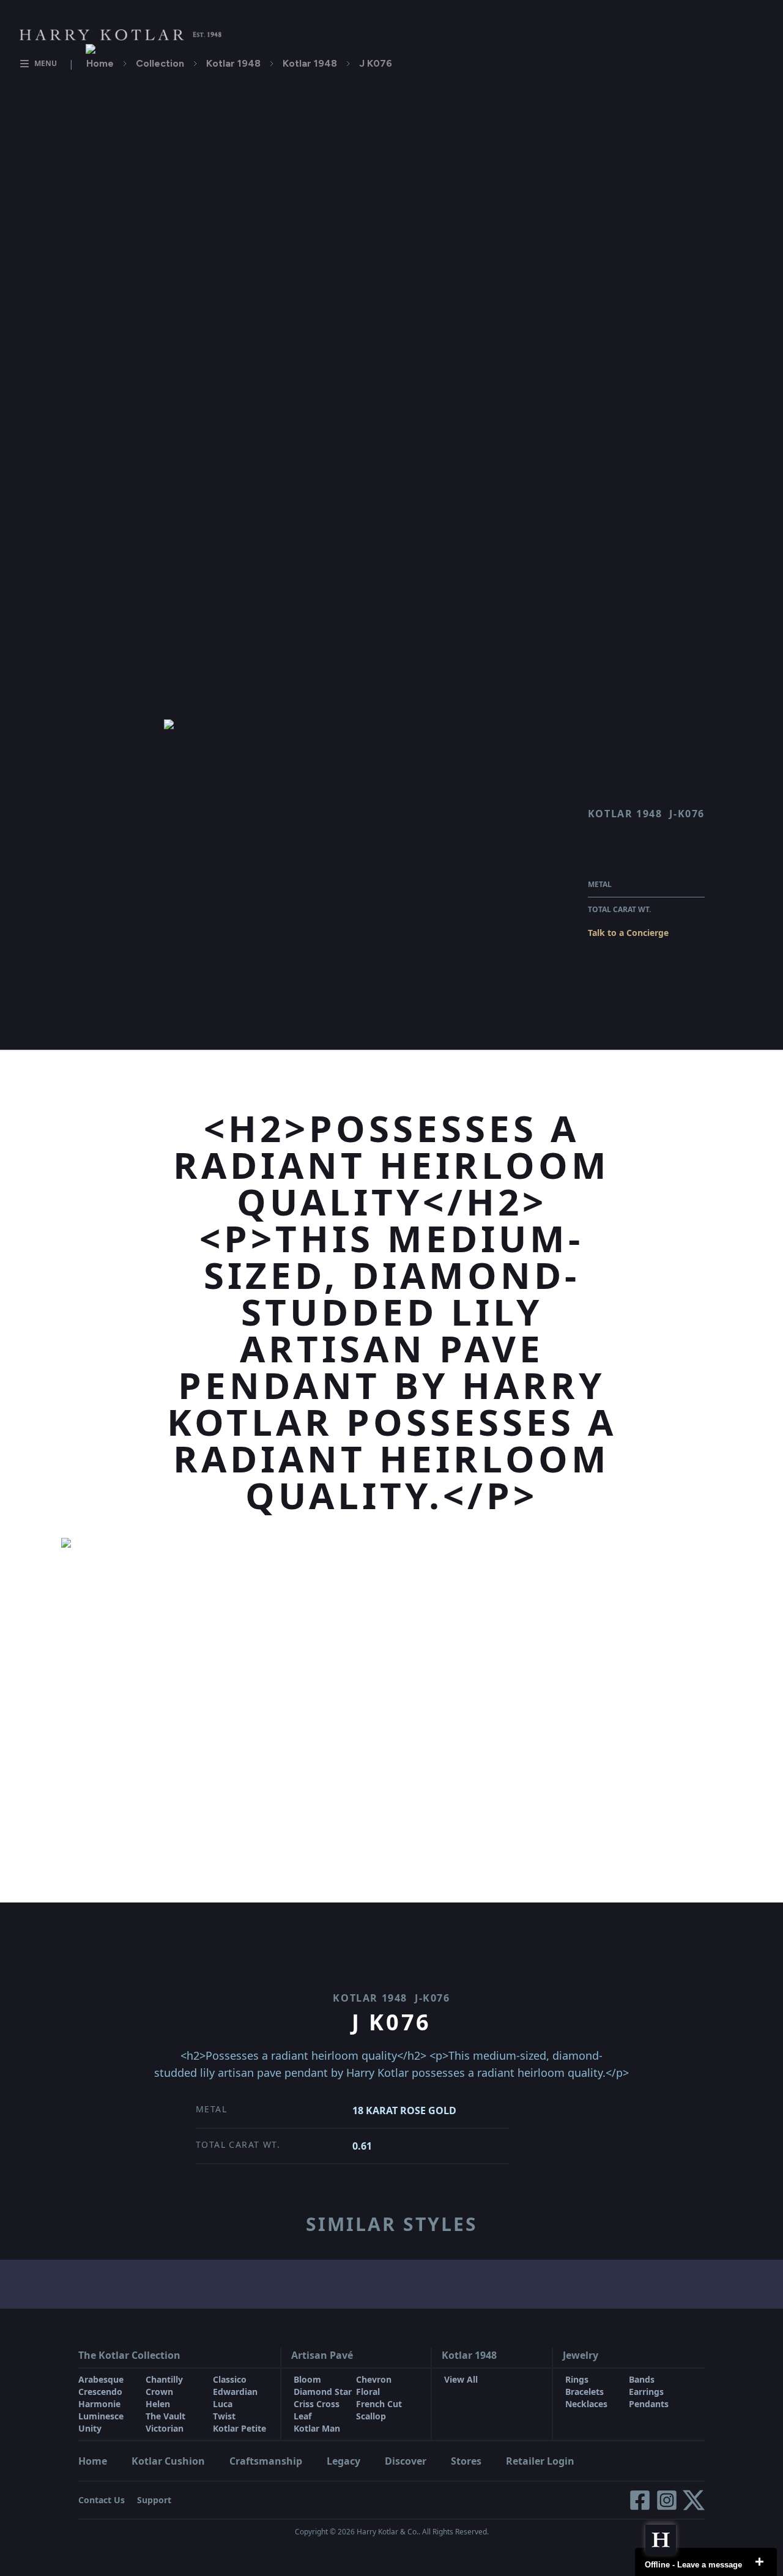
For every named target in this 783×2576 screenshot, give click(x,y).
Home (100, 63)
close (759, 2562)
